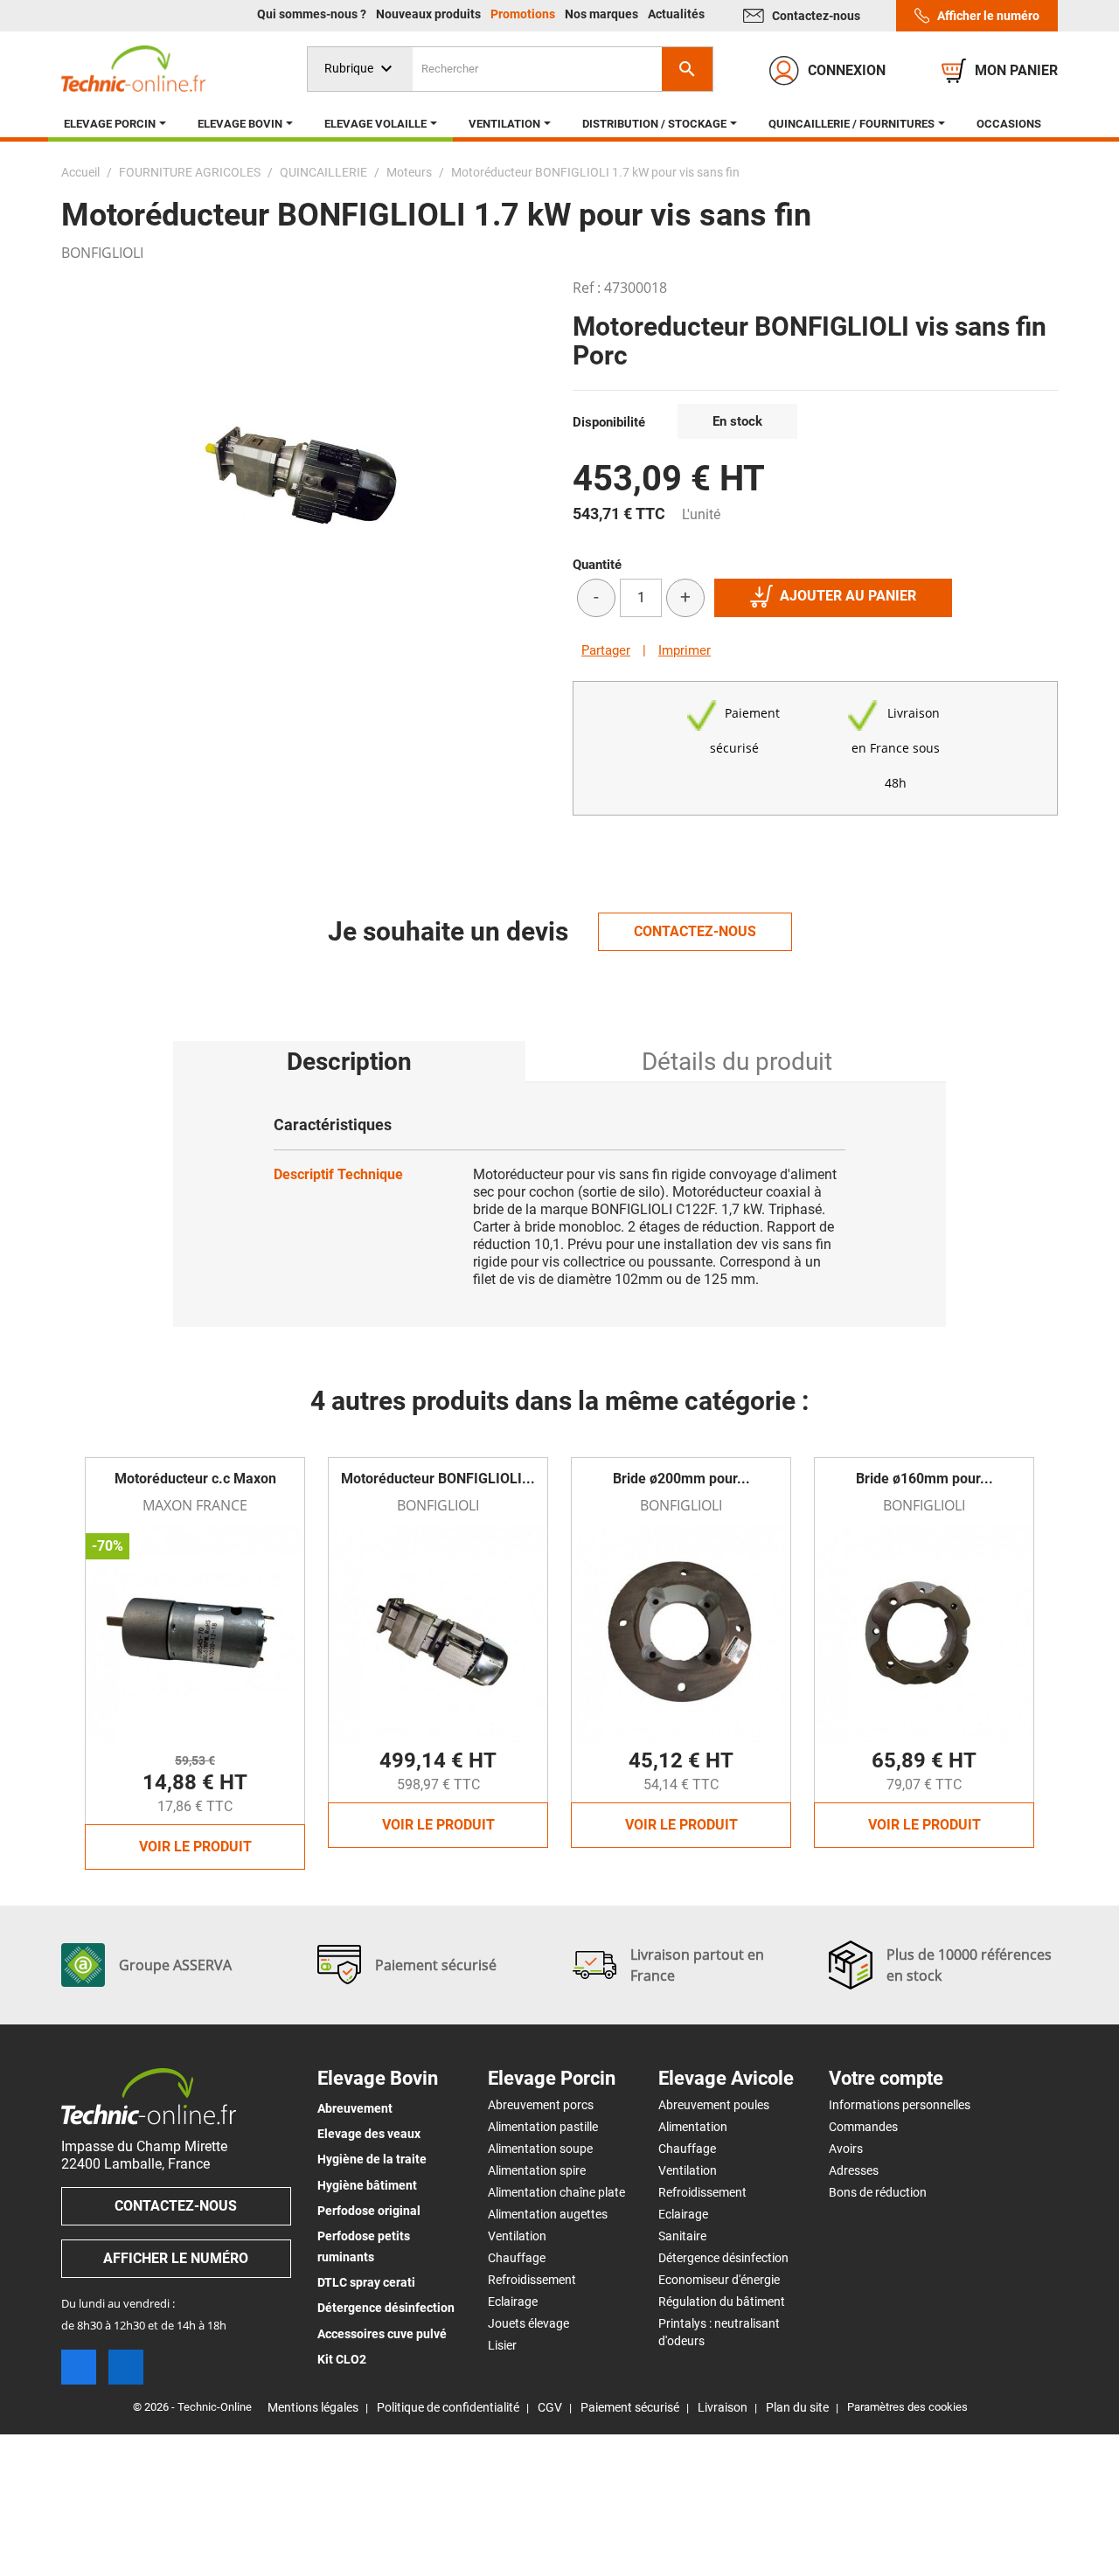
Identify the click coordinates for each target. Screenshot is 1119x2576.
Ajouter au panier (848, 596)
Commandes (863, 2127)
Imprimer (685, 650)
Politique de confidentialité (448, 2407)
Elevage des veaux (369, 2134)
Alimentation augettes (548, 2214)
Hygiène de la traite (372, 2159)
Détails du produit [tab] (737, 1062)
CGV (550, 2407)
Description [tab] (349, 1062)
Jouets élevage (528, 2323)
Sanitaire (682, 2236)
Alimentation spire (537, 2170)
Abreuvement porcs (541, 2105)
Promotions (524, 14)
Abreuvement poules (714, 2105)
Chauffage (517, 2258)
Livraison (723, 2407)
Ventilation (517, 2236)
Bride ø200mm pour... (681, 1479)
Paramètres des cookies (907, 2407)
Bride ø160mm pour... (924, 1479)
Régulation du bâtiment (722, 2302)
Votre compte (886, 2079)
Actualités (676, 14)
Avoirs (846, 2149)
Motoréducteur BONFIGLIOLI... (438, 1479)
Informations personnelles (900, 2105)
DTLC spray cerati (366, 2282)
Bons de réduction (878, 2192)
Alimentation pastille (543, 2127)
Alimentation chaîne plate (556, 2192)
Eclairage (513, 2302)
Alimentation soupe (540, 2149)
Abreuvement (355, 2108)
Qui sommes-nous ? (313, 14)
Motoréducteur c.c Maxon (195, 1479)
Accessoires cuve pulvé (382, 2334)
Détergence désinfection (386, 2308)
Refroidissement (532, 2280)
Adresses (854, 2170)
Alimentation (693, 2127)
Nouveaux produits (430, 14)
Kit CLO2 (342, 2359)
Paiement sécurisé (630, 2407)
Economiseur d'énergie (719, 2280)
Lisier (502, 2345)
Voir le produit (195, 1847)
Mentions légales (313, 2407)
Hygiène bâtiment (367, 2185)
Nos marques (603, 14)
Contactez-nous (816, 16)
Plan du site (797, 2407)
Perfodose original (369, 2211)
